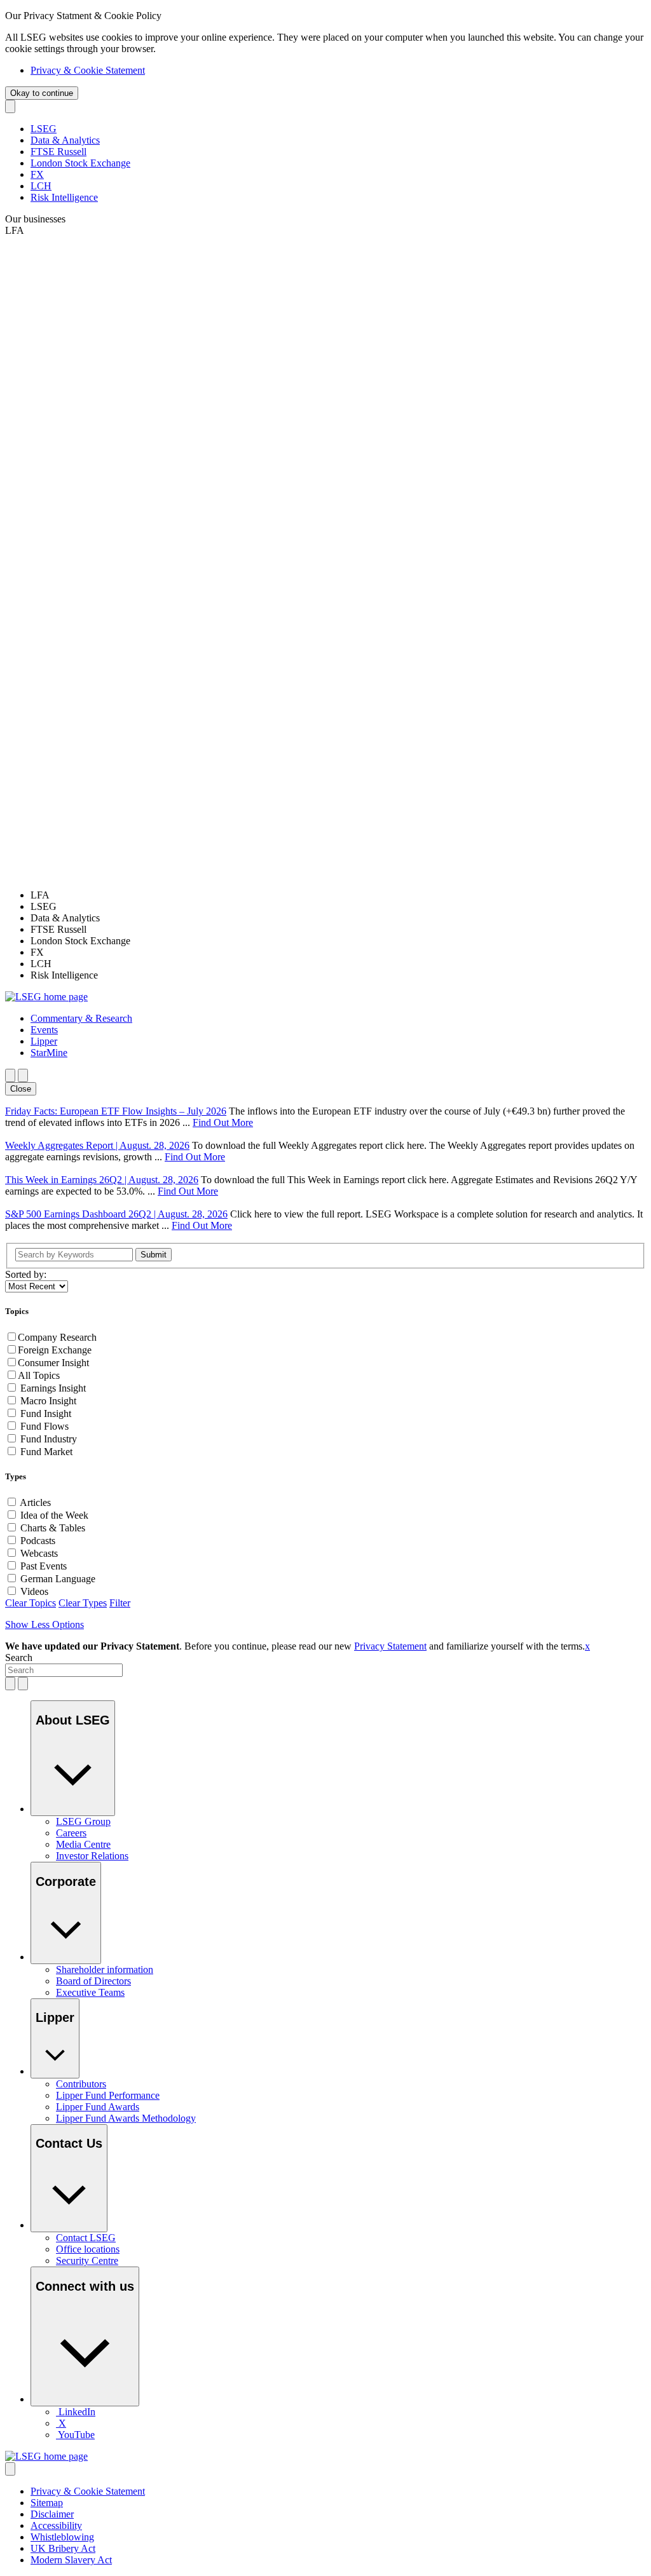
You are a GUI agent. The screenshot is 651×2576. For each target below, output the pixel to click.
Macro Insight (48, 1401)
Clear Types (83, 1603)
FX (37, 174)
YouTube (76, 2435)
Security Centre (87, 2261)
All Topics (39, 1375)
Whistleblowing (62, 2537)
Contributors (81, 2084)
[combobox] (64, 1670)
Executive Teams (90, 1992)
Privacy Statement (390, 1646)
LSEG (44, 129)
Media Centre (83, 1844)
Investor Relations (92, 1856)
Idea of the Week (54, 1515)
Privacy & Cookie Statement (88, 70)
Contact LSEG (86, 2238)
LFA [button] (15, 230)
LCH (41, 186)
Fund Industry (49, 1439)
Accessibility (56, 2525)
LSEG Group (83, 1821)
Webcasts (39, 1553)
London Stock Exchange (80, 163)
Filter (120, 1603)
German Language (58, 1579)
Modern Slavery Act (71, 2560)
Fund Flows (45, 1426)
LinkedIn (77, 2412)
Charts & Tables (53, 1528)
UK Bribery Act (63, 2548)
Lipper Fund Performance (108, 2095)
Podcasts (38, 1541)
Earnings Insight (53, 1388)
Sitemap (47, 2503)
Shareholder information (105, 1969)
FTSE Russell (58, 152)
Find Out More (223, 1122)
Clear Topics (31, 1603)
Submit (154, 1255)
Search (19, 1657)
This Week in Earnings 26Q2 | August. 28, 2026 (102, 1180)
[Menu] (23, 1075)
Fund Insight (46, 1413)
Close (21, 1089)
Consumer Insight (53, 1363)
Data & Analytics (65, 140)
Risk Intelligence (64, 197)
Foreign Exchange (55, 1350)
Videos (34, 1591)
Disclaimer (52, 2514)
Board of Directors (93, 1981)
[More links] (10, 2469)
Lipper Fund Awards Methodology (126, 2118)
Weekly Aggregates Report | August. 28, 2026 (97, 1145)
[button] (81, 1018)
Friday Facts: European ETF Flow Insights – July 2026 (116, 1111)
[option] (338, 895)
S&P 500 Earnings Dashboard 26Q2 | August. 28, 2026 (116, 1214)
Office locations (88, 2249)
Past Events (44, 1566)
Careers (71, 1833)
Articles (35, 1502)
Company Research (57, 1337)
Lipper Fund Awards (98, 2107)
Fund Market (46, 1452)
